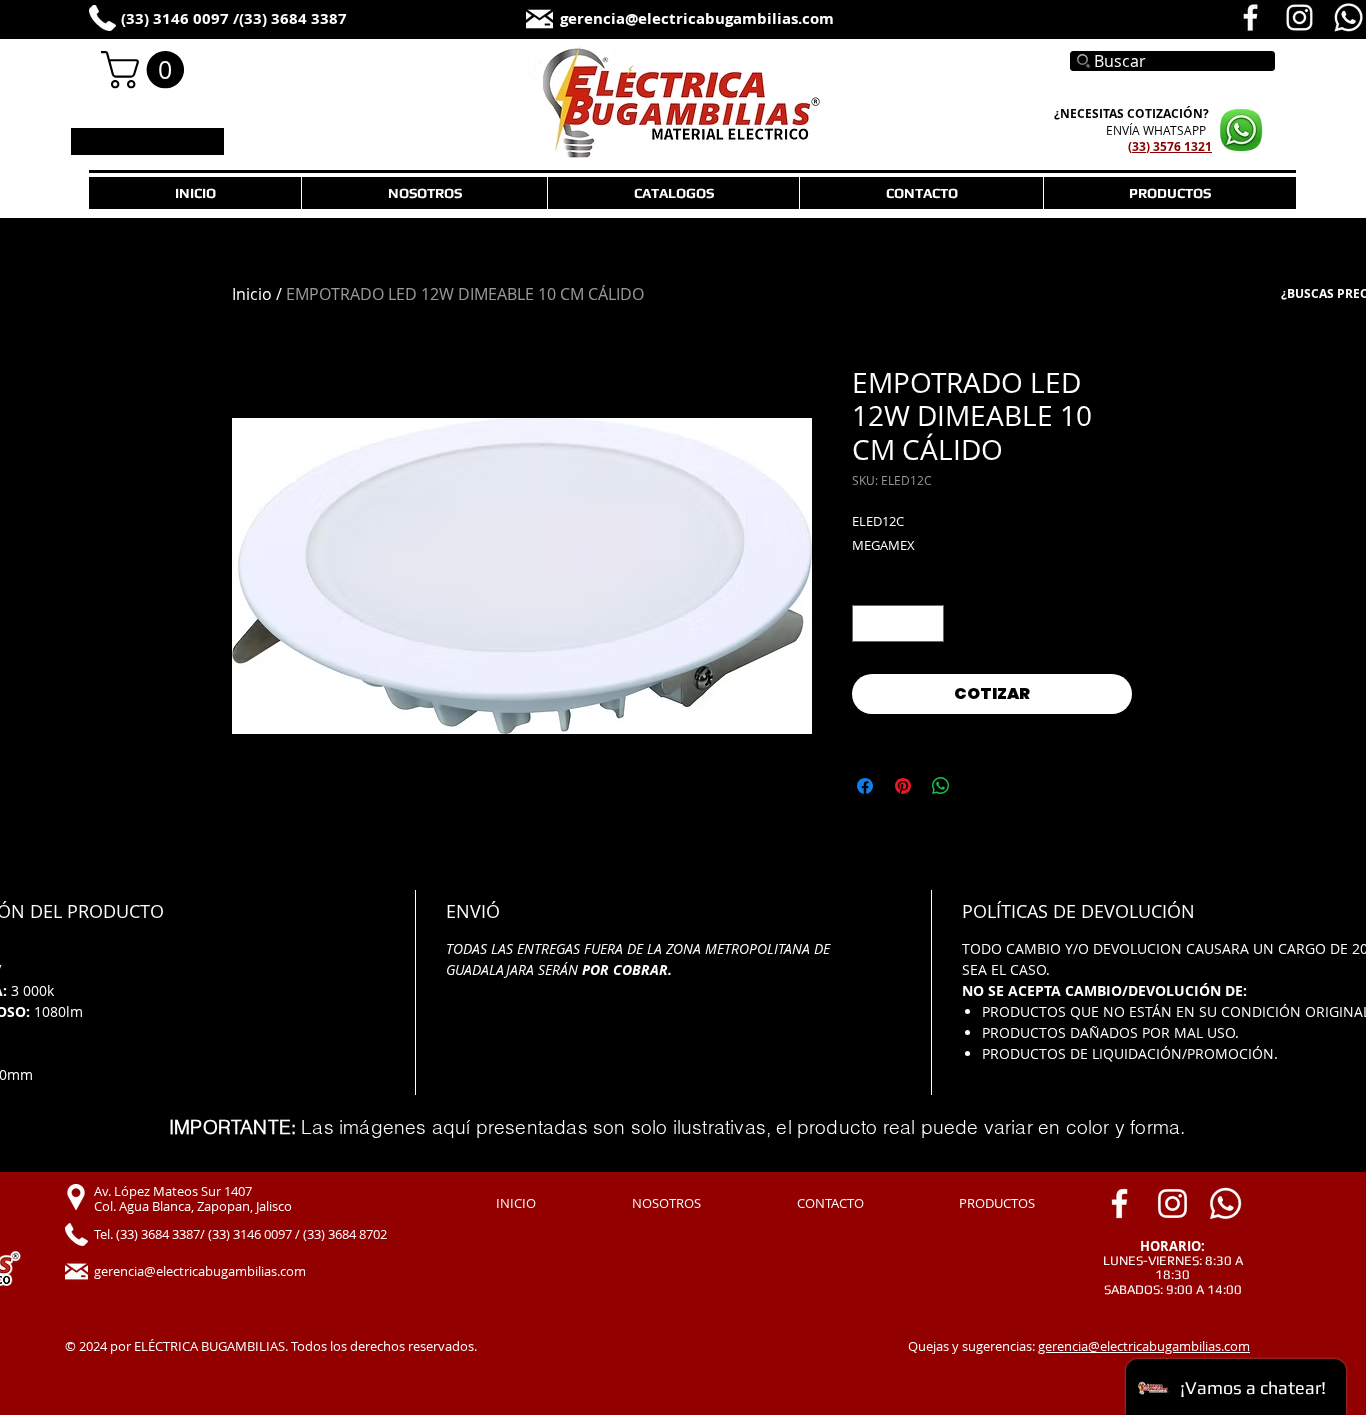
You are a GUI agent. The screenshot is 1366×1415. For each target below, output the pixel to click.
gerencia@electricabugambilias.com (1144, 1346)
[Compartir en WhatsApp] (941, 786)
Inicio (252, 294)
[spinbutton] (898, 623)
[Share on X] (979, 786)
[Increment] (928, 623)
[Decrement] (867, 623)
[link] (147, 70)
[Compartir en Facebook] (865, 786)
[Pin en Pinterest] (903, 786)
